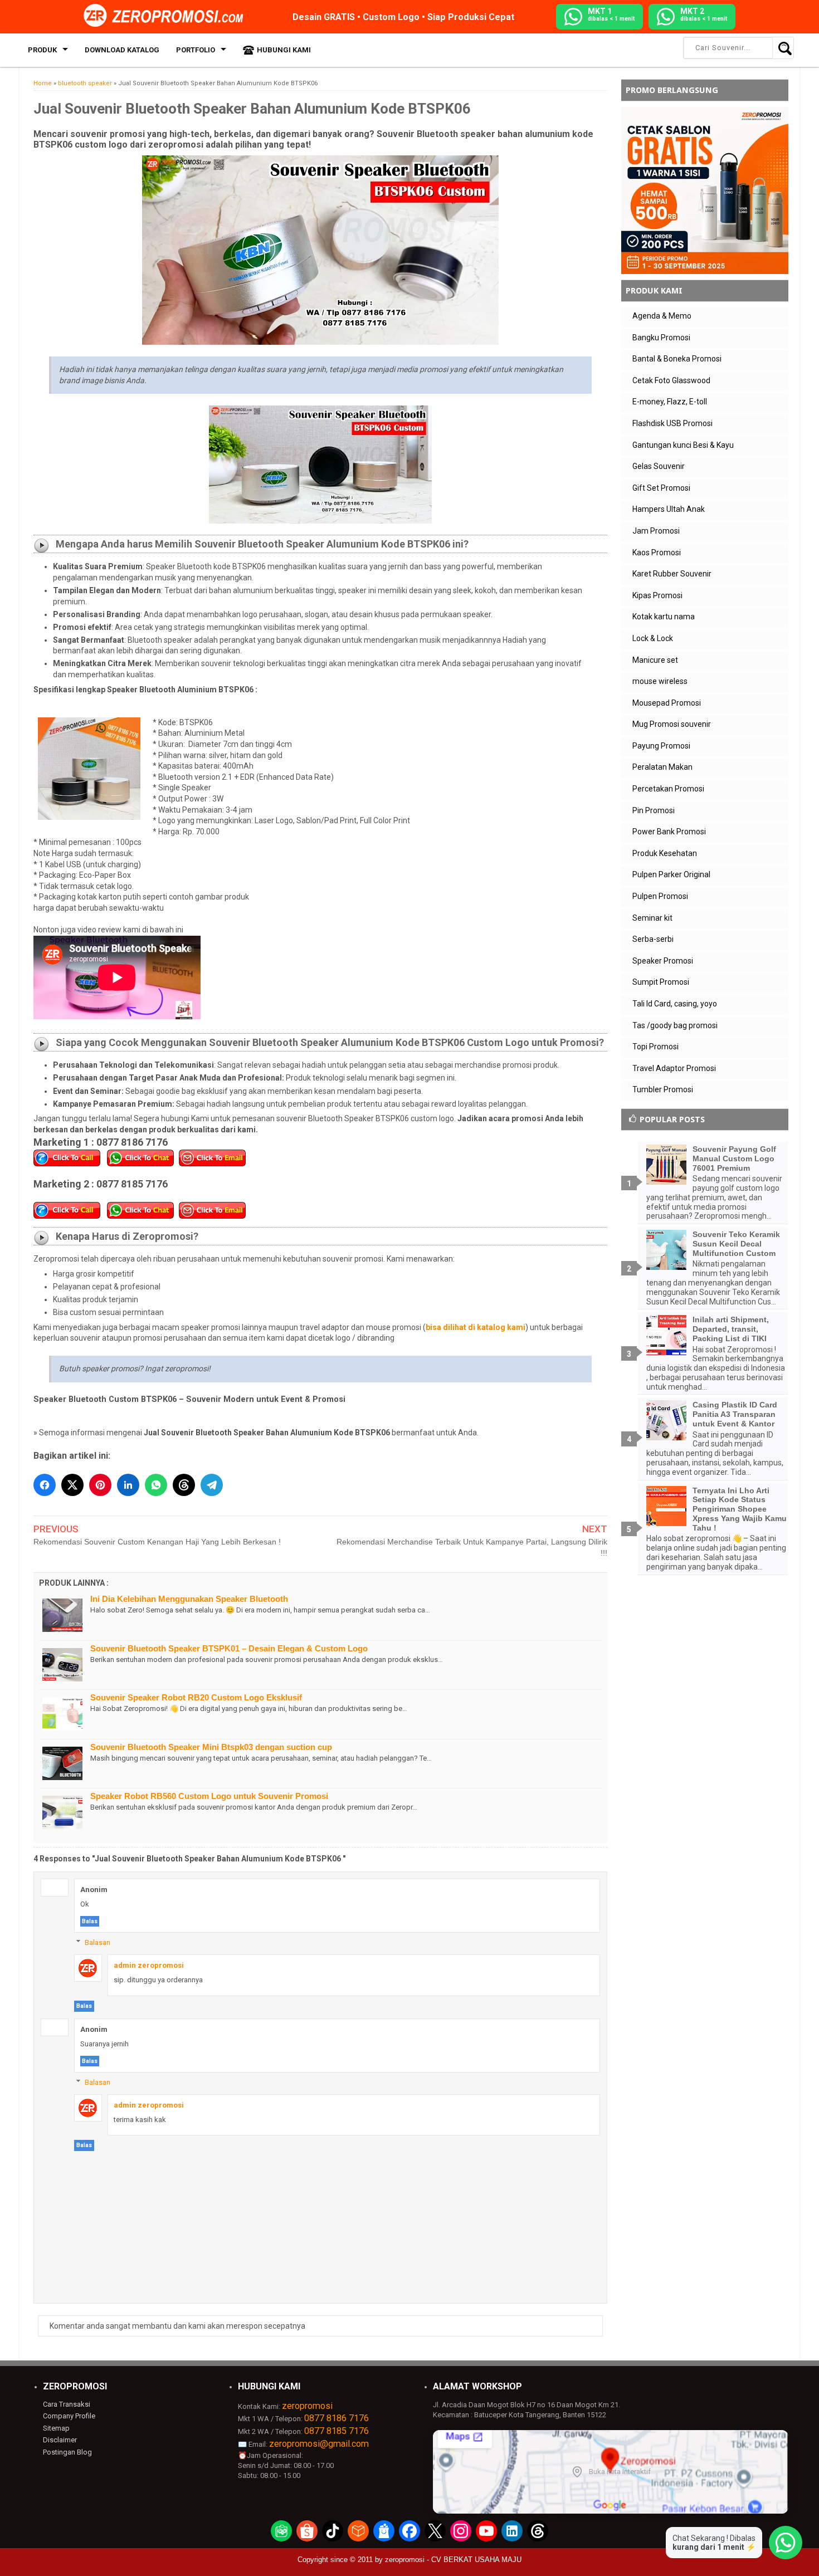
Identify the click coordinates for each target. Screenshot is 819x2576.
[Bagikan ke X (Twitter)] (72, 1485)
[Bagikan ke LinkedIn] (128, 1485)
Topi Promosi (655, 1047)
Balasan (97, 1942)
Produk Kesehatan (665, 853)
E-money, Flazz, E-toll (670, 402)
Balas (90, 1921)
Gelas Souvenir (659, 466)
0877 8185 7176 (337, 2431)
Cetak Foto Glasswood (671, 380)
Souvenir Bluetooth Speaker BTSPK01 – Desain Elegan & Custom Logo (229, 1648)
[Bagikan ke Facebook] (45, 1485)
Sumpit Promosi (661, 982)
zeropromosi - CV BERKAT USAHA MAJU (453, 2560)
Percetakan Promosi (668, 789)
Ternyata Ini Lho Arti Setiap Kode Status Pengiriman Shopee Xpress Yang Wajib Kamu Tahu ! (740, 1509)
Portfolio (196, 50)
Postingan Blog (67, 2452)
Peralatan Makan (662, 767)
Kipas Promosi (657, 595)
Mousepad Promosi (667, 703)
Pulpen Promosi (660, 896)
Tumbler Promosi (663, 1089)
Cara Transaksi (67, 2404)
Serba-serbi (653, 939)
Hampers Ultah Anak (669, 509)
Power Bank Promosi (669, 832)
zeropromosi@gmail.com (319, 2444)
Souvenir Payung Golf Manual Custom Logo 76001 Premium (734, 1159)
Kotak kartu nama (664, 617)
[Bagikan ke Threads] (184, 1485)
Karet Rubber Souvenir (672, 574)
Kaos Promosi (657, 553)
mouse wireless (660, 681)
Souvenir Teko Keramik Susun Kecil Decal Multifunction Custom (736, 1244)
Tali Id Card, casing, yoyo (675, 1004)
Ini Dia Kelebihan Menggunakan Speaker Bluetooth (189, 1599)
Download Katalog (122, 50)
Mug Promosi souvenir (672, 724)
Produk (42, 50)
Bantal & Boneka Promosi (677, 359)
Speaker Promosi (663, 961)
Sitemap (56, 2428)
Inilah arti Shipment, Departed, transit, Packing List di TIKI (731, 1329)
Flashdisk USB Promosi (672, 423)
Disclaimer (60, 2440)
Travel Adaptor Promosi (674, 1068)
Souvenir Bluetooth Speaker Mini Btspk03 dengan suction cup (211, 1747)
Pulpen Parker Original (671, 874)
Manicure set (655, 660)
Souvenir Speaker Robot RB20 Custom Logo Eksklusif (196, 1697)
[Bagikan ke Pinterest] (100, 1485)
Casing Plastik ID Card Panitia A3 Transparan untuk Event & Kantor (735, 1414)
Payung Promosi (661, 746)
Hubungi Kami (284, 50)
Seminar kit (652, 918)
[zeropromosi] (167, 16)
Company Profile (69, 2416)
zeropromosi (307, 2406)
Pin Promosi (654, 810)
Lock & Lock (653, 638)
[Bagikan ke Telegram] (212, 1485)
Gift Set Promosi (661, 488)
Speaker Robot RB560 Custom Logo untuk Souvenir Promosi (209, 1796)
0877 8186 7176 (337, 2418)
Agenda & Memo (662, 316)
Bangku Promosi (661, 338)
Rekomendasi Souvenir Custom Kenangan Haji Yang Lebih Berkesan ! (157, 1542)
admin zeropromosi (149, 1965)
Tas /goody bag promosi (675, 1025)
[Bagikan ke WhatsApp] (156, 1485)
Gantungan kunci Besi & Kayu (683, 445)
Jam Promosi (656, 531)
